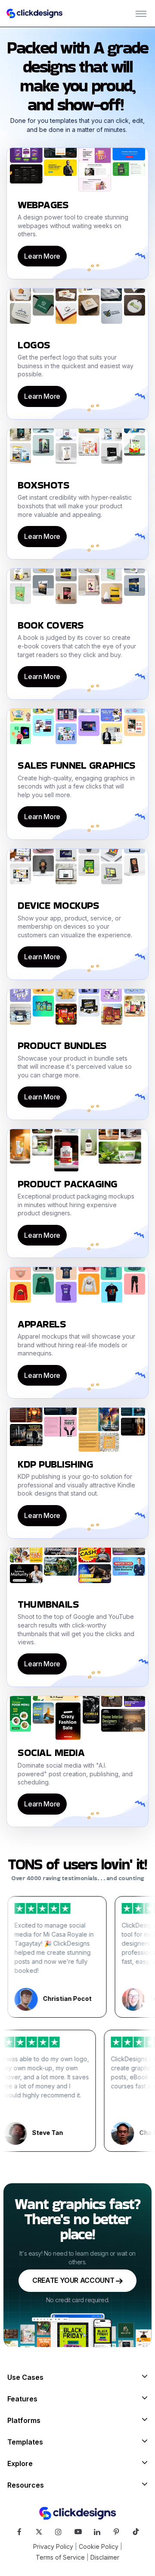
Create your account (74, 2280)
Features (22, 2399)
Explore (20, 2463)
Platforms (24, 2420)
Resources (26, 2485)
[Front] (34, 13)
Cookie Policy (99, 2546)
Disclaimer (105, 2557)
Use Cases (25, 2377)
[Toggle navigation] (141, 13)
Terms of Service (60, 2557)
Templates (25, 2442)
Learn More (42, 256)
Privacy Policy (53, 2546)
